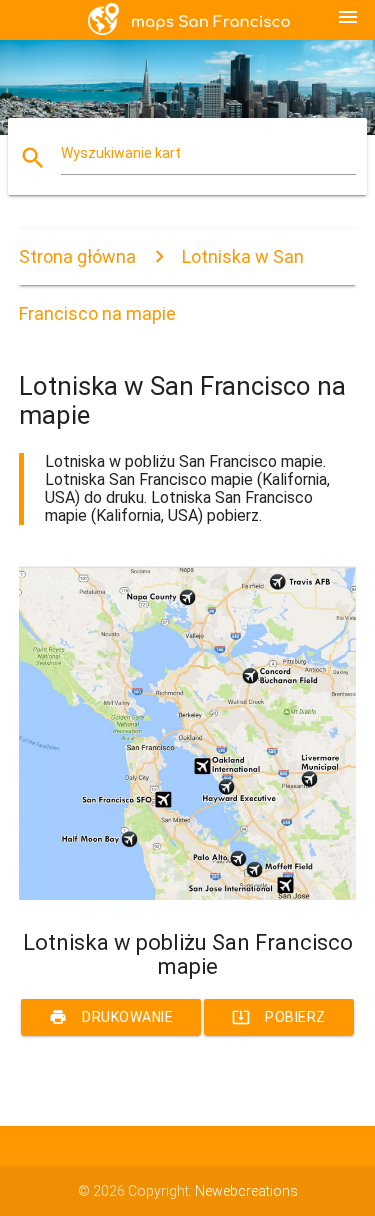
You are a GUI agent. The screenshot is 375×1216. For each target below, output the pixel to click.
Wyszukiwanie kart (121, 153)
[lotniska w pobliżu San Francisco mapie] (188, 895)
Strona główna (77, 256)
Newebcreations (246, 1191)
